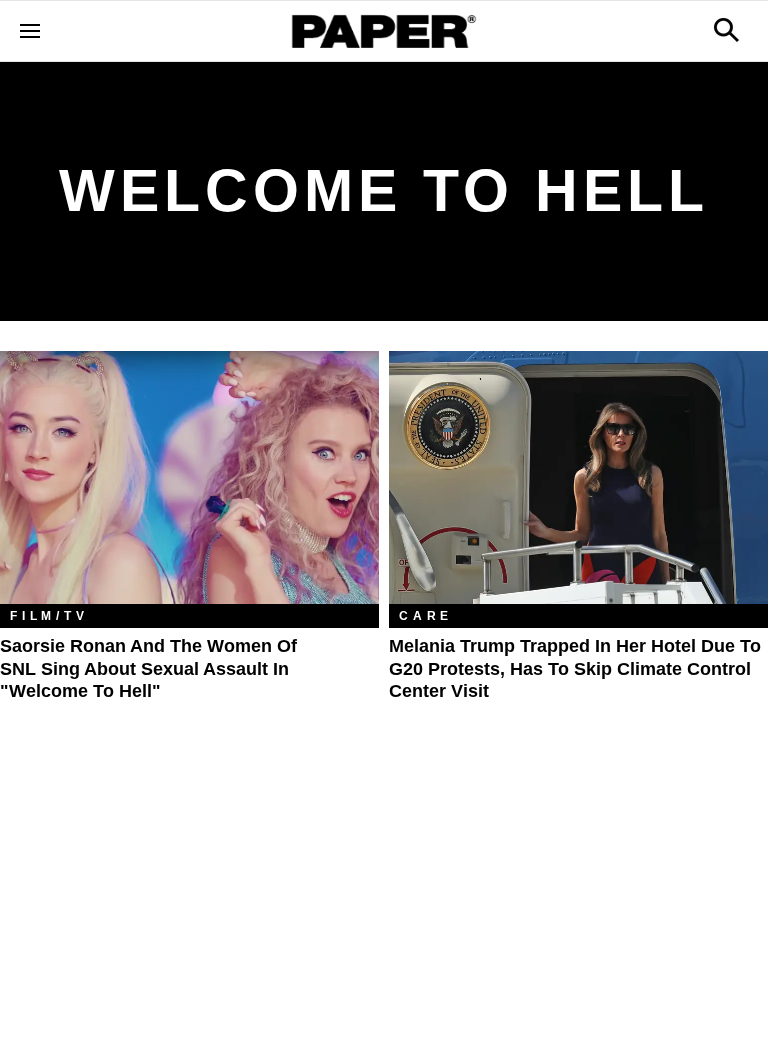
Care (426, 616)
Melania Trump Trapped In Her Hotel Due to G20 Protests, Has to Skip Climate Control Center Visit (575, 668)
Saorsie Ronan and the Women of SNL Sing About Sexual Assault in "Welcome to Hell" (148, 668)
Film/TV (49, 616)
